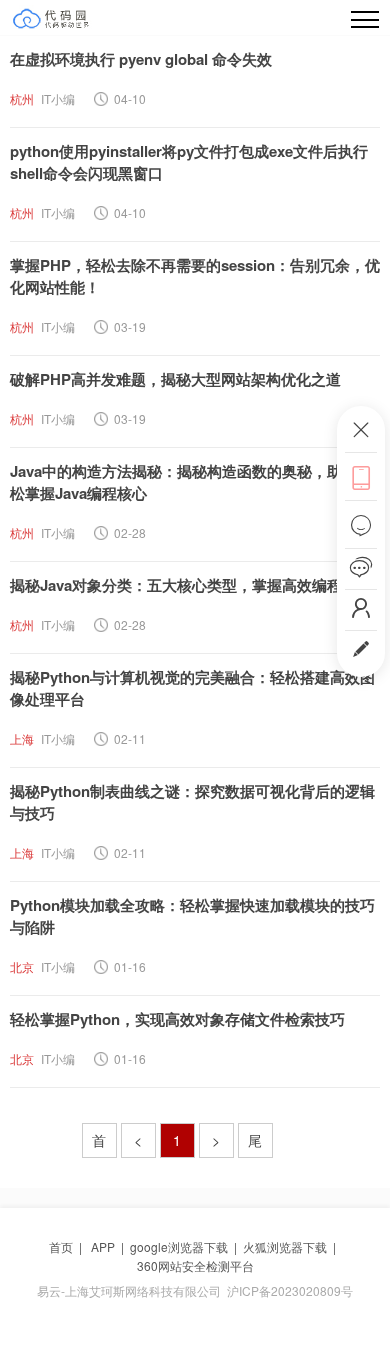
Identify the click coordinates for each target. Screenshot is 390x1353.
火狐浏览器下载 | (292, 1246)
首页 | (68, 1246)
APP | (110, 1246)
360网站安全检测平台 (195, 1265)
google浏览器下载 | (186, 1246)
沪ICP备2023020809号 (290, 1290)
